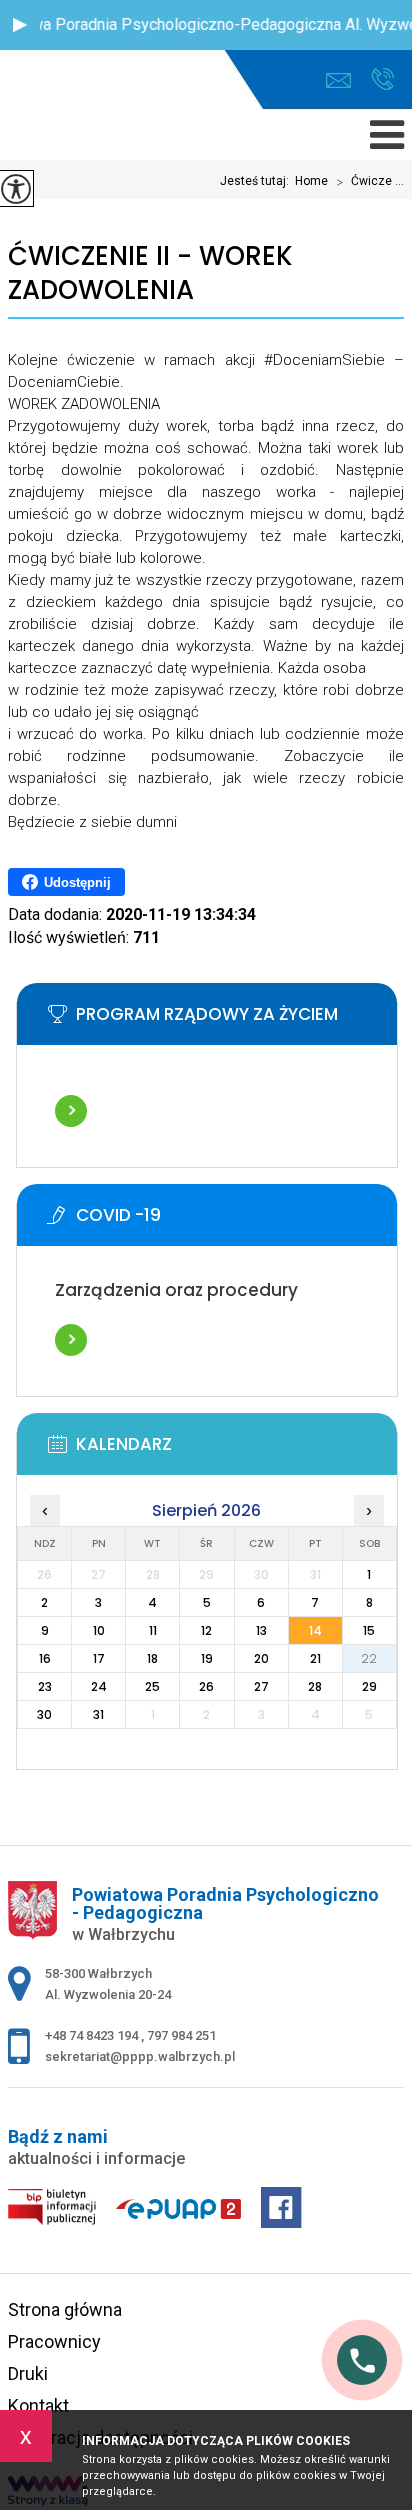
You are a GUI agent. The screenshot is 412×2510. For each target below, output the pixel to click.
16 (45, 1658)
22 (369, 1658)
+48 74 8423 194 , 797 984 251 (382, 80)
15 (369, 1630)
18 (152, 1658)
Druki (28, 2373)
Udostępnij (77, 882)
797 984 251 (181, 2035)
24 (99, 1686)
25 (152, 1686)
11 (153, 1630)
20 (261, 1658)
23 (45, 1686)
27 (261, 1686)
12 (206, 1630)
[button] (20, 25)
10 (99, 1630)
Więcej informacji (71, 1111)
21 (315, 1658)
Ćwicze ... (370, 182)
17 (99, 1658)
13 (261, 1630)
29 (369, 1686)
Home (311, 181)
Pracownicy (54, 2341)
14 (315, 1630)
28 (315, 1686)
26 (206, 1686)
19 (207, 1658)
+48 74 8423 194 (93, 2035)
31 (98, 1714)
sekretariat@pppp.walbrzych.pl (343, 80)
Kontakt (38, 2405)
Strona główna (65, 2309)
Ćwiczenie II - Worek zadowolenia (150, 273)
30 (44, 1714)
